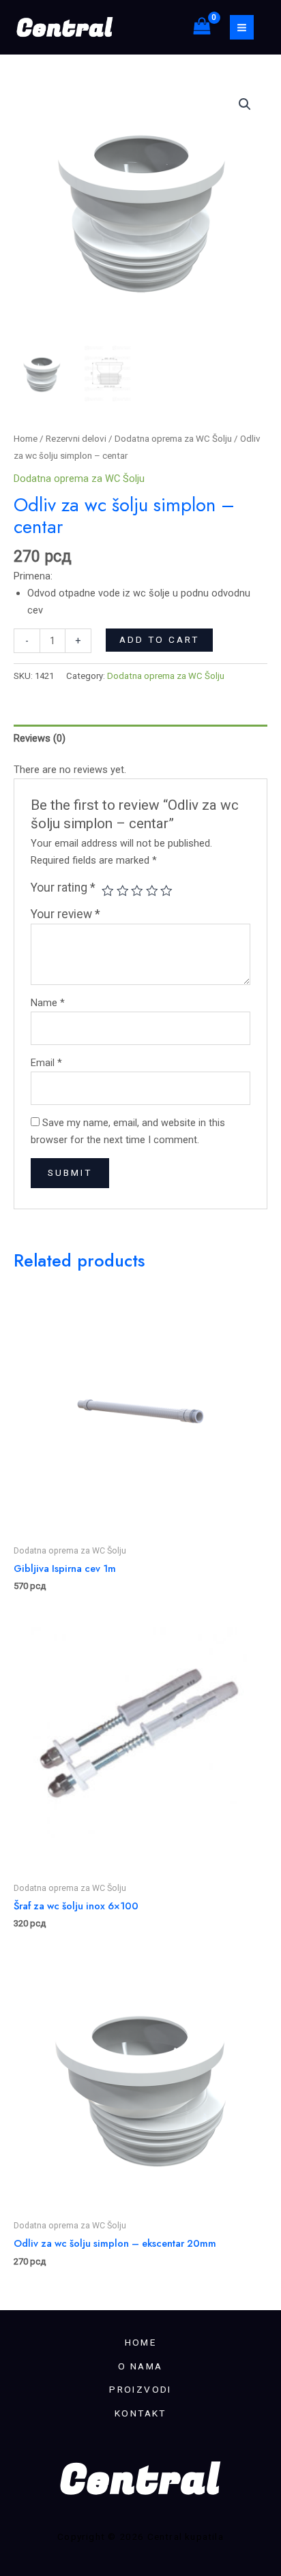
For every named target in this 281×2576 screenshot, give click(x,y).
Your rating (63, 888)
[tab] (140, 738)
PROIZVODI (140, 2389)
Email (46, 1063)
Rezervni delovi (76, 439)
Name (48, 1003)
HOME (141, 2342)
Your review (65, 914)
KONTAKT (140, 2413)
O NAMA (140, 2366)
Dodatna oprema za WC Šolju (173, 439)
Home (26, 439)
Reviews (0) (40, 738)
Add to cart (159, 639)
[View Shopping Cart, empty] (202, 27)
